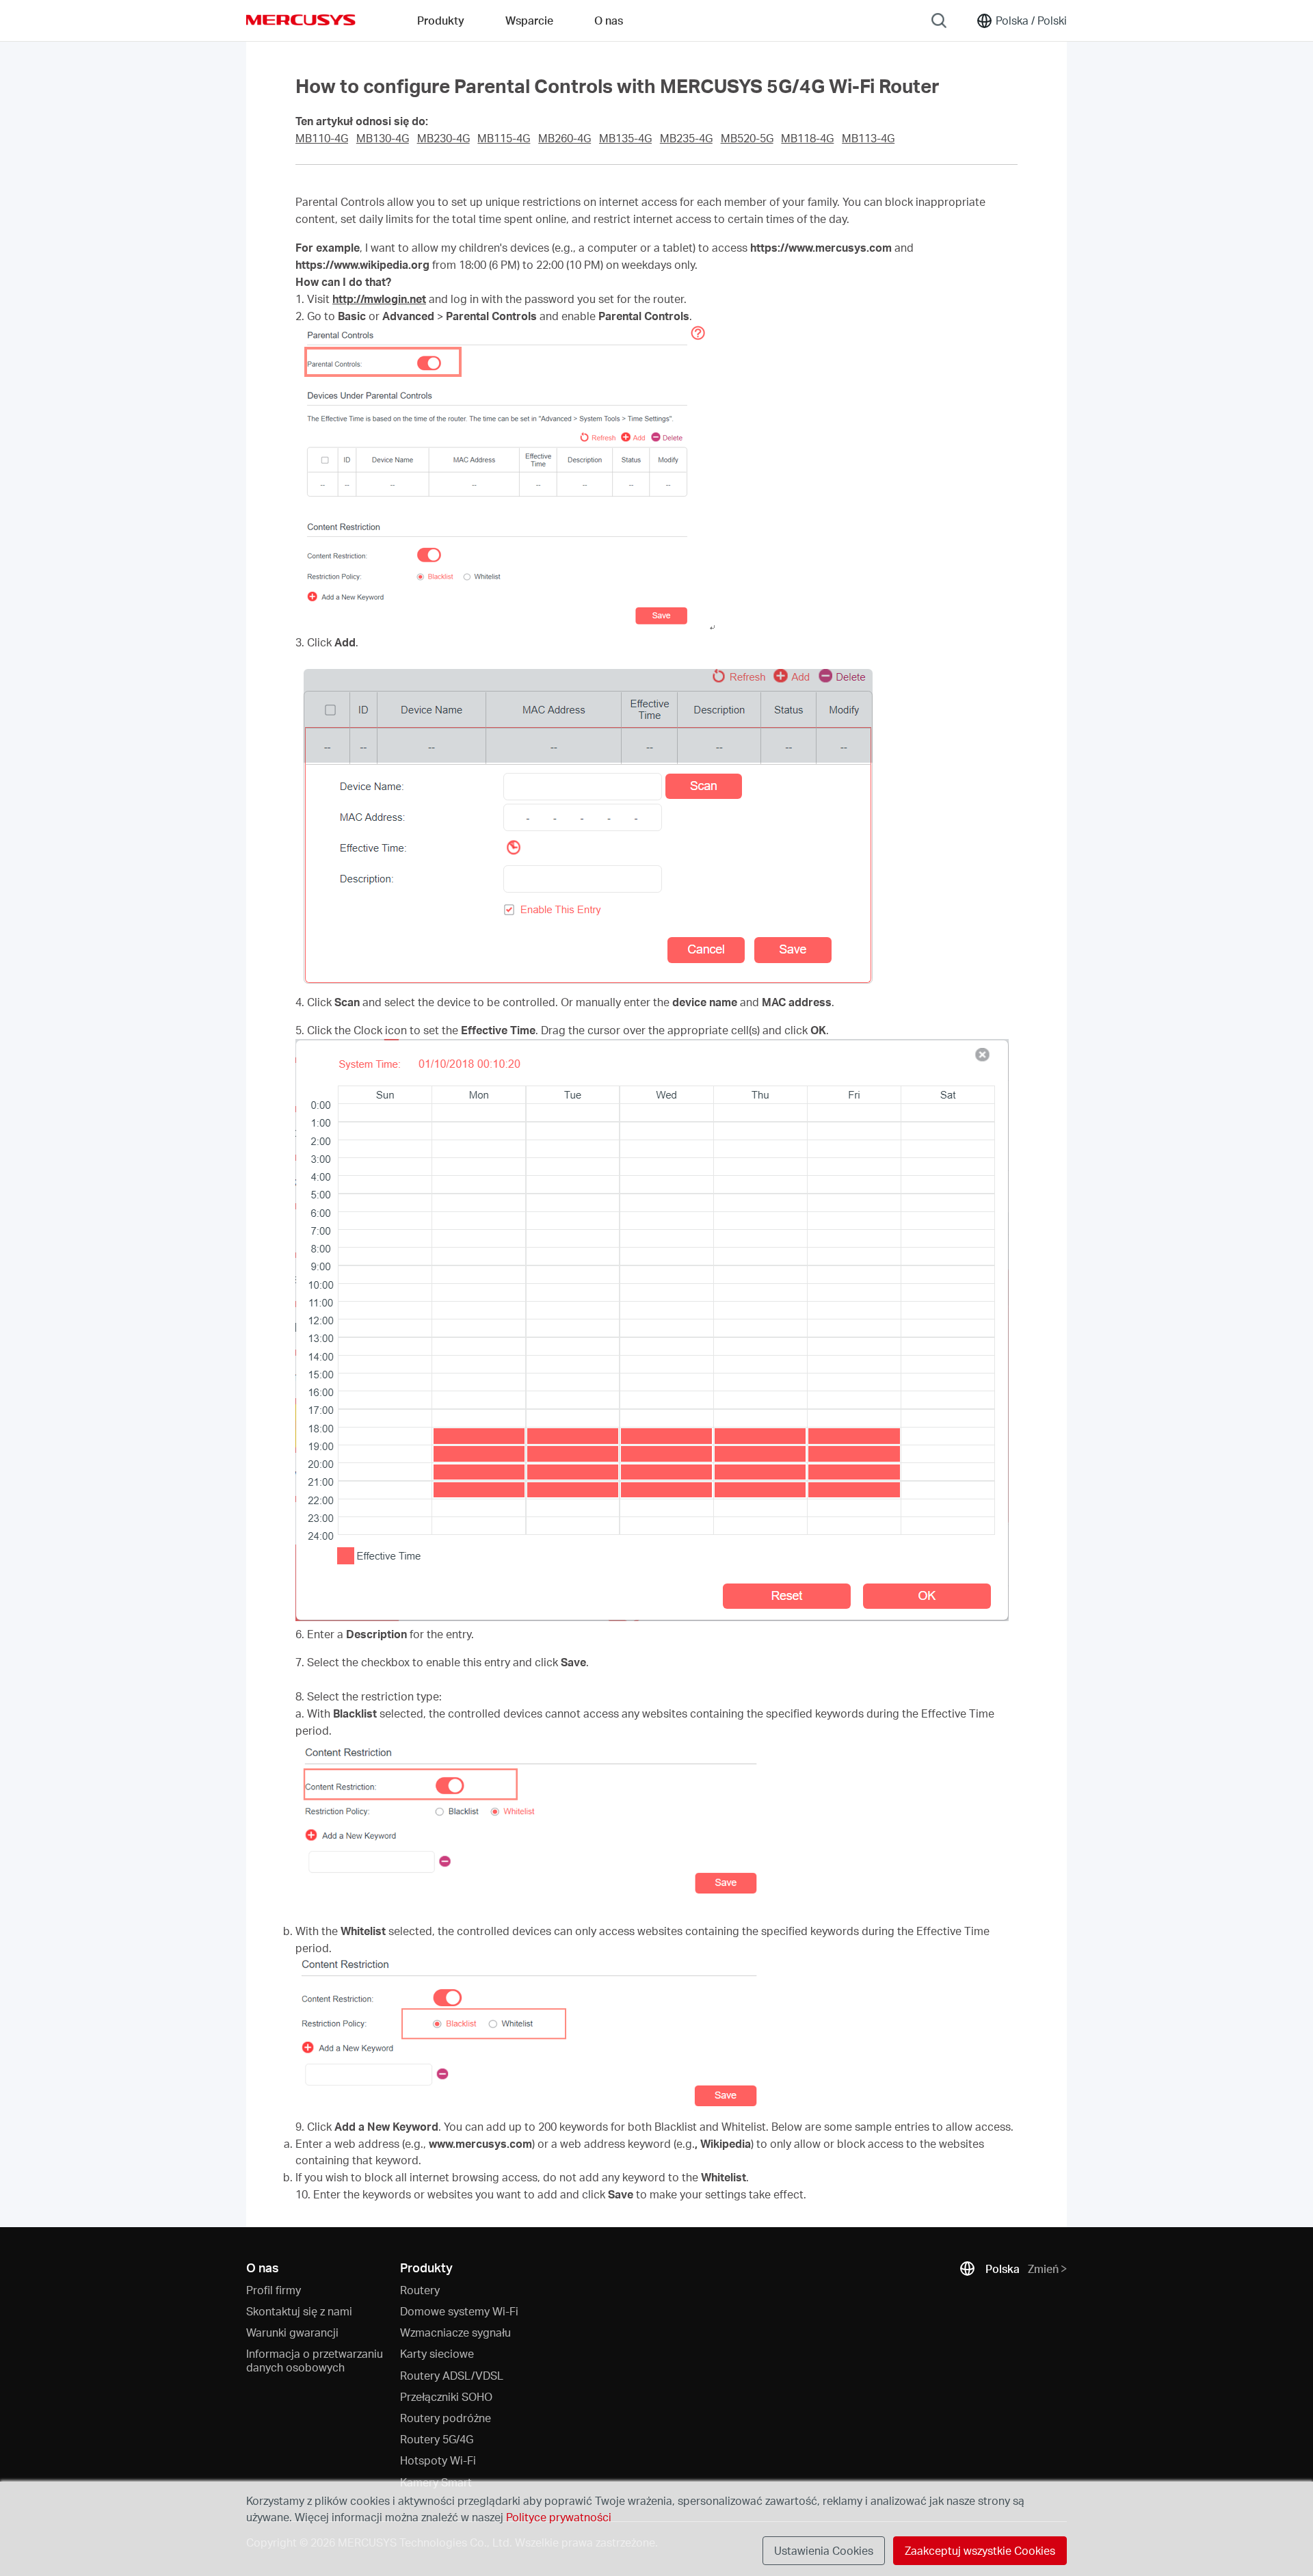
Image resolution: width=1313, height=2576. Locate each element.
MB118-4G (807, 138)
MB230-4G (443, 138)
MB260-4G (565, 138)
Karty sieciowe (437, 2353)
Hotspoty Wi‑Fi (438, 2460)
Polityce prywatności (559, 2517)
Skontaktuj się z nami (299, 2311)
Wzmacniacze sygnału (455, 2332)
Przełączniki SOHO (446, 2396)
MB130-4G (383, 138)
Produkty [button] (441, 20)
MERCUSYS (301, 20)
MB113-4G (868, 138)
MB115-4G (504, 138)
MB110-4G (322, 138)
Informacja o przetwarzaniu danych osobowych (315, 2360)
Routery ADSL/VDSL (452, 2375)
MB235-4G (686, 138)
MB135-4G (625, 138)
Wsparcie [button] (529, 20)
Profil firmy (274, 2290)
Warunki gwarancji (292, 2332)
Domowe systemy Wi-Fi (459, 2311)
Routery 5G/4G (437, 2439)
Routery (420, 2290)
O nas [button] (609, 20)
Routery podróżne (446, 2418)
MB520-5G (747, 138)
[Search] (939, 21)
